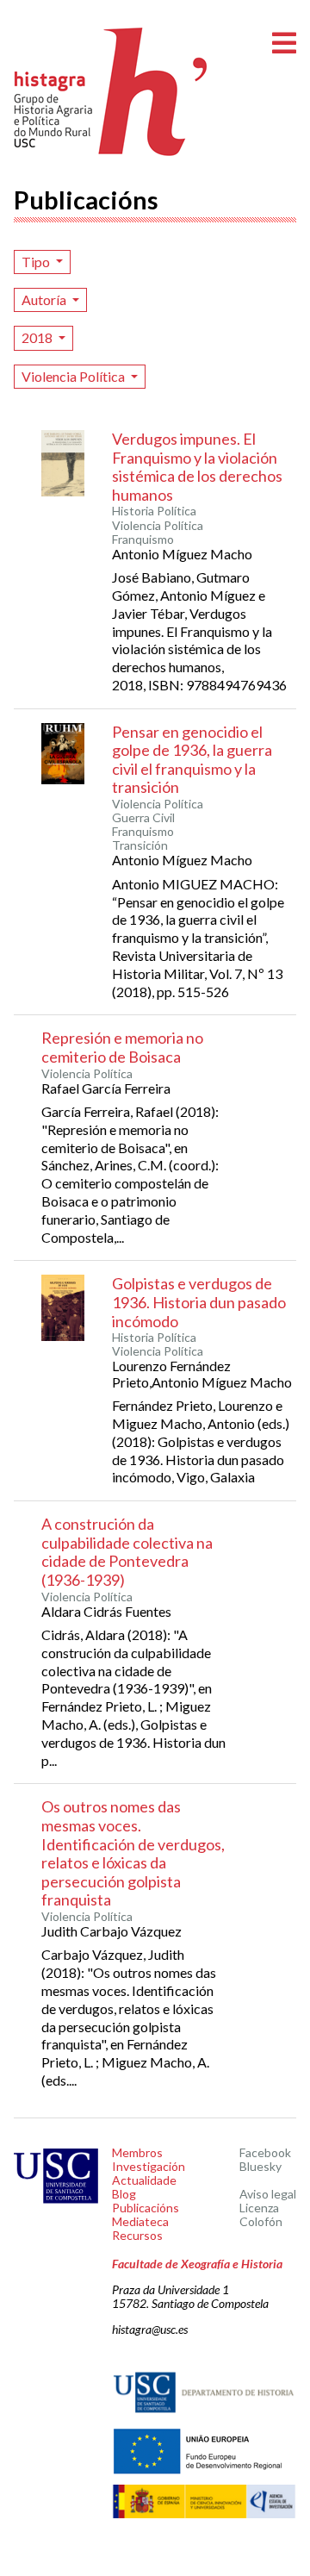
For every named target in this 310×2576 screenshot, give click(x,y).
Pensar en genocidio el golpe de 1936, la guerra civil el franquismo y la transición (192, 760)
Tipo (37, 262)
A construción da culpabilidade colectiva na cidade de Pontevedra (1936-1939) (127, 1552)
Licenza (259, 2208)
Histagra (111, 92)
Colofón (261, 2221)
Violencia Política (74, 376)
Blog (124, 2194)
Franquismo (143, 540)
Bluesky (260, 2166)
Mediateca (140, 2221)
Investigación (149, 2166)
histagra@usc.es (150, 2329)
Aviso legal (268, 2194)
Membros (137, 2152)
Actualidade (144, 2180)
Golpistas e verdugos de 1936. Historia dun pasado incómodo (199, 1302)
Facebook (265, 2152)
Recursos (137, 2235)
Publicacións (146, 2208)
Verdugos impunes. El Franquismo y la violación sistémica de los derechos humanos (197, 467)
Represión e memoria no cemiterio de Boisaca (122, 1047)
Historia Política (154, 511)
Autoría (45, 299)
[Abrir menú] (284, 44)
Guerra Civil (143, 818)
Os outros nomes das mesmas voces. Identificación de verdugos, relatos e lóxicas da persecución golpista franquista (133, 1853)
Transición (140, 845)
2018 (38, 337)
